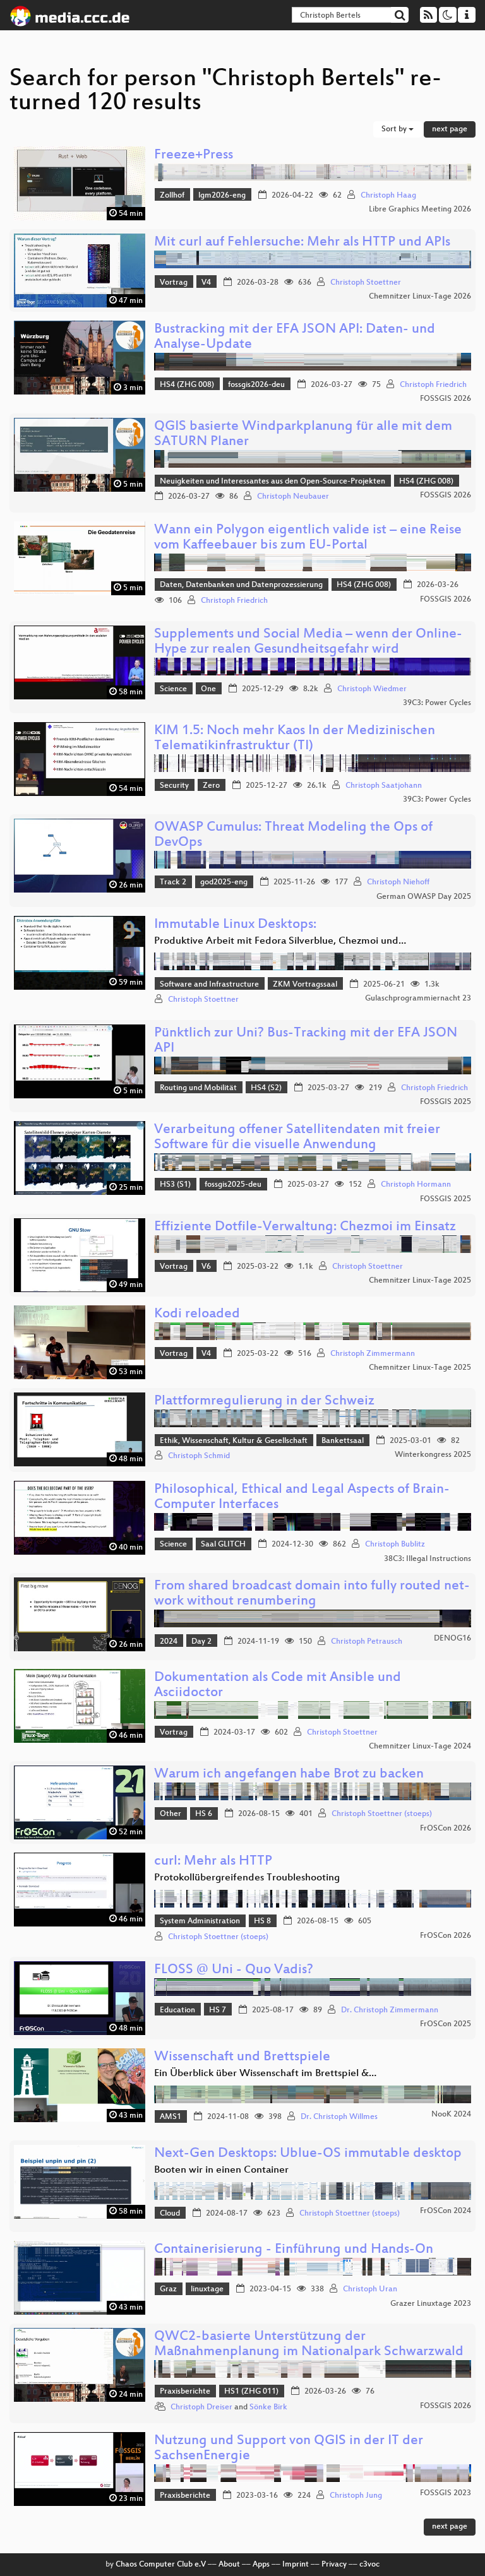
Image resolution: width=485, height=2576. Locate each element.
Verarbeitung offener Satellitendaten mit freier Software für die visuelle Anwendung (297, 1138)
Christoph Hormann (416, 1185)
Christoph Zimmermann (373, 1354)
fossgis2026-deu (256, 385)
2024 (169, 1642)
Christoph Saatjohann (384, 786)
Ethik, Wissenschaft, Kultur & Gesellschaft (234, 1441)
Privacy (334, 2565)
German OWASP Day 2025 (424, 897)
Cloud (170, 2214)
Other (171, 1814)
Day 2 (201, 1642)
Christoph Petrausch (367, 1642)
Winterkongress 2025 (433, 1455)
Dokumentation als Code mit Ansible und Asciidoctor (278, 1686)
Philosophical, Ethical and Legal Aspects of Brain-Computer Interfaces (302, 1498)
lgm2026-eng (222, 196)
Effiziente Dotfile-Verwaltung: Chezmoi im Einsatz (305, 1227)
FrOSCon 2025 (446, 2024)
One (208, 689)
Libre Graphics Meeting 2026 (420, 210)
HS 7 (218, 2010)
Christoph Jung (356, 2496)
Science (173, 689)
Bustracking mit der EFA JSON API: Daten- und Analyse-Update (295, 337)
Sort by (395, 129)
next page (450, 129)
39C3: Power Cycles (437, 703)
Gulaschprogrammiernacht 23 (418, 999)
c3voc (369, 2565)
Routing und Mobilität (198, 1088)
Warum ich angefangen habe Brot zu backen (289, 1775)
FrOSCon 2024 (446, 2211)
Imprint (296, 2565)
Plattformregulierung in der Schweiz (264, 1402)
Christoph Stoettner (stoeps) (382, 1814)
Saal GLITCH (223, 1545)
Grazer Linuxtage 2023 (431, 2304)
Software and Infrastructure (209, 985)
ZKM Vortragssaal (305, 985)
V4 (206, 283)
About (229, 2565)
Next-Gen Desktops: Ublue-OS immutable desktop (308, 2154)
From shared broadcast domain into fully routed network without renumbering (312, 1594)
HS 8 (262, 1921)
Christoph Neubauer (293, 497)
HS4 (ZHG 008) (187, 385)
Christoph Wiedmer (372, 689)
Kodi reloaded (197, 1315)
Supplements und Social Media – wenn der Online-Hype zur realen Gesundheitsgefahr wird (308, 642)
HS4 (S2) (266, 1088)
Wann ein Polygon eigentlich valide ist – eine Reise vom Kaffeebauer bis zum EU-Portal (308, 538)
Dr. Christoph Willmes (339, 2117)
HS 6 (204, 1814)
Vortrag (174, 283)
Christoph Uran (370, 2289)
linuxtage (207, 2289)
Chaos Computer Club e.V (161, 2565)
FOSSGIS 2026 (446, 399)
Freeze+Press (194, 156)
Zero (211, 786)
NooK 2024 (451, 2115)
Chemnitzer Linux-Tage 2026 (420, 297)
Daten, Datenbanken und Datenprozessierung (241, 585)
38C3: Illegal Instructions (428, 1559)
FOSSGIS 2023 (446, 2493)
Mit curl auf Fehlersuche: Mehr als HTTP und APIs (302, 243)
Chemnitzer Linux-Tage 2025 (420, 1281)
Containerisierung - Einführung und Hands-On (294, 2250)
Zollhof (172, 196)
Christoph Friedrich (433, 385)
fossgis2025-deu (233, 1185)
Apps (261, 2565)
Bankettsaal (343, 1441)
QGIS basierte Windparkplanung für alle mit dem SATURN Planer (303, 435)
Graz (168, 2289)
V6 (206, 1267)
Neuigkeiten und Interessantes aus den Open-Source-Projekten (272, 482)
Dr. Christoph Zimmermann (390, 2010)
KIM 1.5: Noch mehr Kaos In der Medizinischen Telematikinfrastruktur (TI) (295, 739)
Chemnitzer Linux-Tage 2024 (420, 1747)
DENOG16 (452, 1639)
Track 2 (173, 882)
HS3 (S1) (175, 1185)
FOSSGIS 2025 (446, 1102)
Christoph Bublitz (395, 1545)
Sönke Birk (268, 2407)
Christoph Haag (388, 196)
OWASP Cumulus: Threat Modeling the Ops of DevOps (293, 835)
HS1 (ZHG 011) (251, 2392)
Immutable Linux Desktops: (235, 925)
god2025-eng (224, 882)
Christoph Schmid (199, 1456)
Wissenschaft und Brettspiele (242, 2057)
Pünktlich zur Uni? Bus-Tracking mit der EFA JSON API (306, 1041)
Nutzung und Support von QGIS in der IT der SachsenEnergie (289, 2449)
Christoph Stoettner (366, 283)
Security (174, 786)
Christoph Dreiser (201, 2407)
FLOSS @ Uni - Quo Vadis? (234, 1970)
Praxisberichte (185, 2392)
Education (177, 2010)
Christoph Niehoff (398, 882)
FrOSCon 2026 (446, 1829)
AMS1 (171, 2117)
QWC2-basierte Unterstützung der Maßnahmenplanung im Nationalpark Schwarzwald (309, 2345)
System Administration (200, 1921)
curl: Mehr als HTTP (213, 1862)
